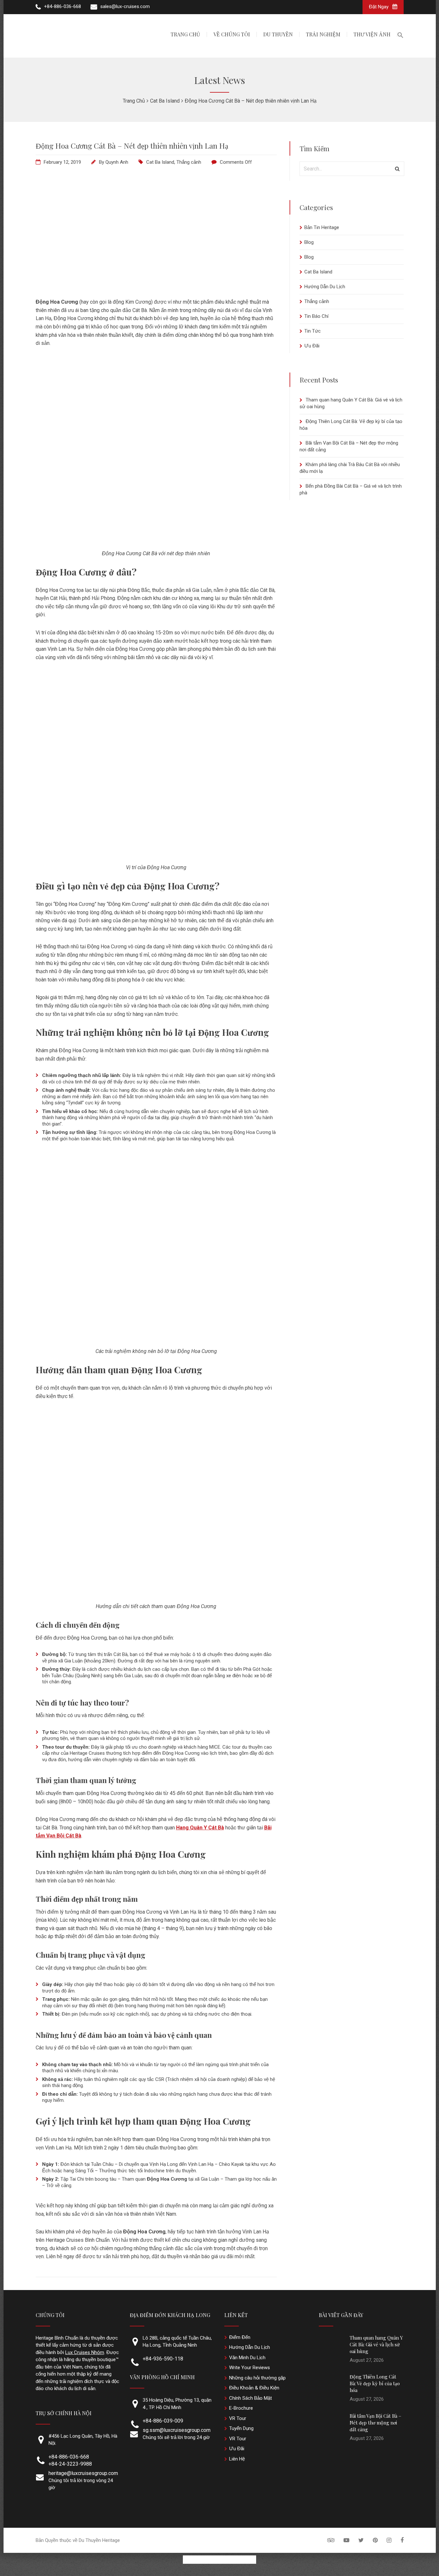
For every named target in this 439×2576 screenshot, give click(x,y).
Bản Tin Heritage (322, 227)
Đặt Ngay (379, 7)
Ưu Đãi (312, 346)
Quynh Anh (117, 162)
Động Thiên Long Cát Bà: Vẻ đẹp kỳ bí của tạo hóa (375, 2383)
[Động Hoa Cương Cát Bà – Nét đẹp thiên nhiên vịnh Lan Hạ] (156, 285)
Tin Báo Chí (316, 316)
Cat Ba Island (160, 162)
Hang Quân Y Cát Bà (200, 1828)
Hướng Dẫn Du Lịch (325, 287)
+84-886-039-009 (163, 2421)
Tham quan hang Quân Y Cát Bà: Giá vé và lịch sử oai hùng (376, 2344)
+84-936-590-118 (163, 2359)
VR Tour (238, 2418)
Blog (309, 242)
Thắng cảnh (189, 162)
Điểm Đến (240, 2337)
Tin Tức (313, 331)
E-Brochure (241, 2408)
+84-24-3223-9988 (70, 2464)
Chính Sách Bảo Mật (251, 2398)
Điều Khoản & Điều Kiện (254, 2388)
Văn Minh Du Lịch (247, 2358)
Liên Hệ (237, 2459)
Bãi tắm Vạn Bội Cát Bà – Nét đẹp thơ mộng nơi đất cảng (376, 2423)
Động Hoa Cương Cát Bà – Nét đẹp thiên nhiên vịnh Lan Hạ (132, 146)
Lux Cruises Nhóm (85, 2352)
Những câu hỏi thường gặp (257, 2378)
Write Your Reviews (250, 2368)
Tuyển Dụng (241, 2428)
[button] (400, 36)
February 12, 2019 (62, 162)
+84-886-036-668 (69, 2457)
